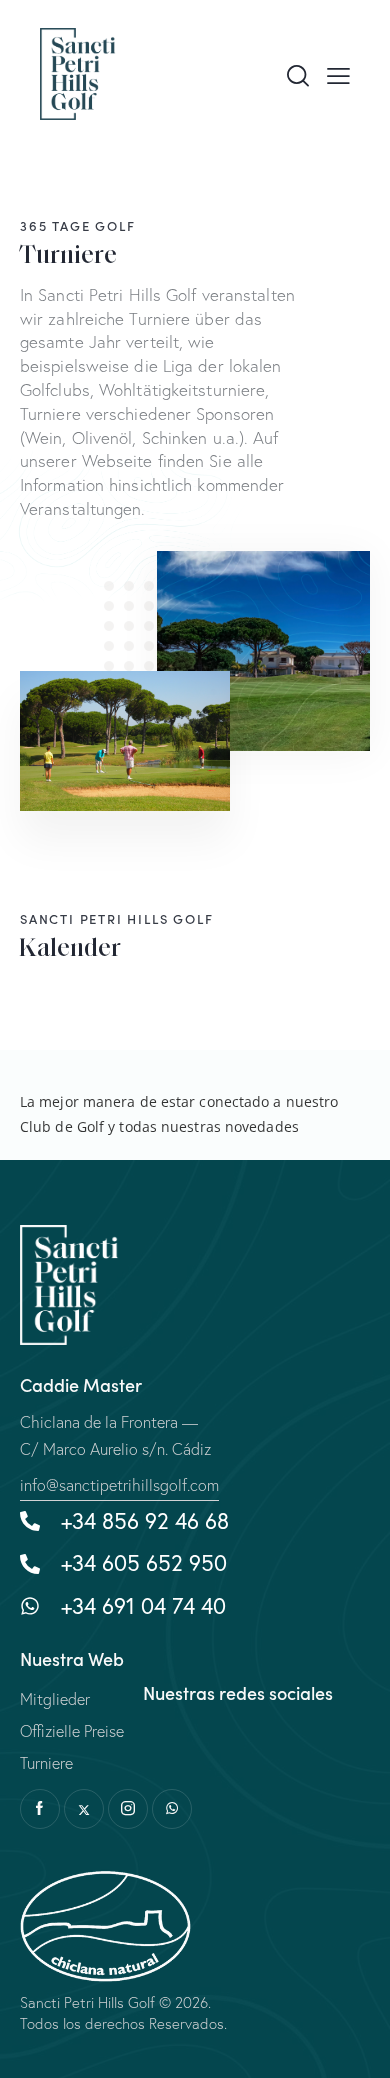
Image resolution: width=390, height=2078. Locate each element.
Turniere (46, 1763)
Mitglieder (55, 1699)
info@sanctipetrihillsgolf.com (119, 1485)
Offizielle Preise (72, 1731)
